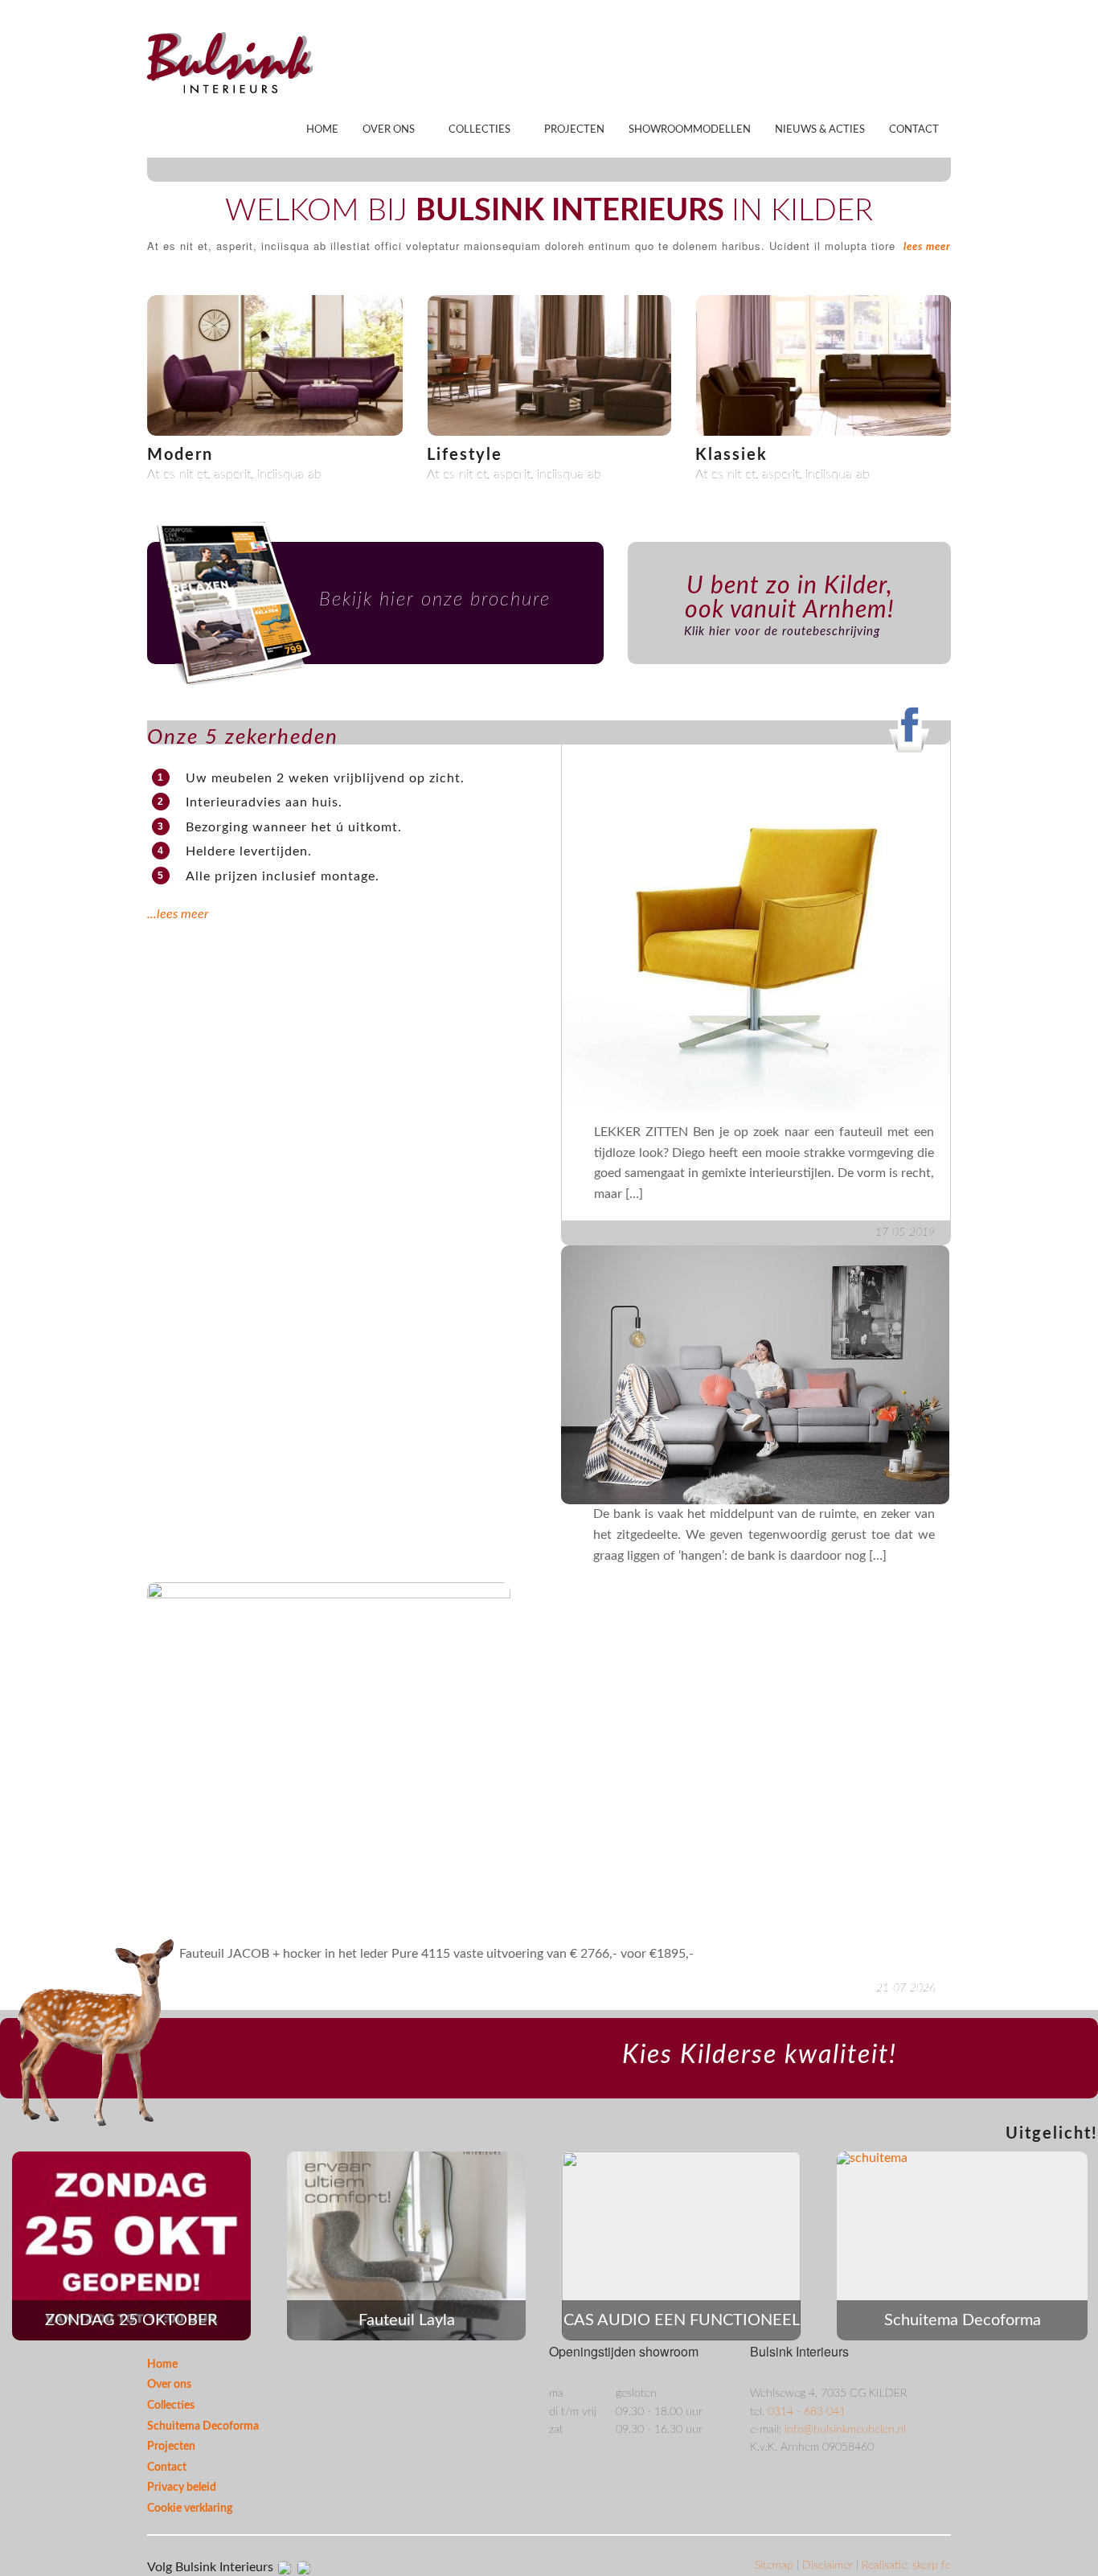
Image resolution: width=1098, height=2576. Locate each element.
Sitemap (776, 2566)
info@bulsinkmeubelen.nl (845, 2430)
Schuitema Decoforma (203, 2426)
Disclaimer (829, 2566)
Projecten (574, 130)
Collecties (479, 130)
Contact (914, 130)
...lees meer (178, 914)
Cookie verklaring (190, 2508)
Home (322, 130)
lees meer (927, 247)
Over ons (389, 130)
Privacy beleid (182, 2488)
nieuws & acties (820, 130)
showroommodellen (690, 130)
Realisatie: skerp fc (906, 2566)
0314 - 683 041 (807, 2412)
